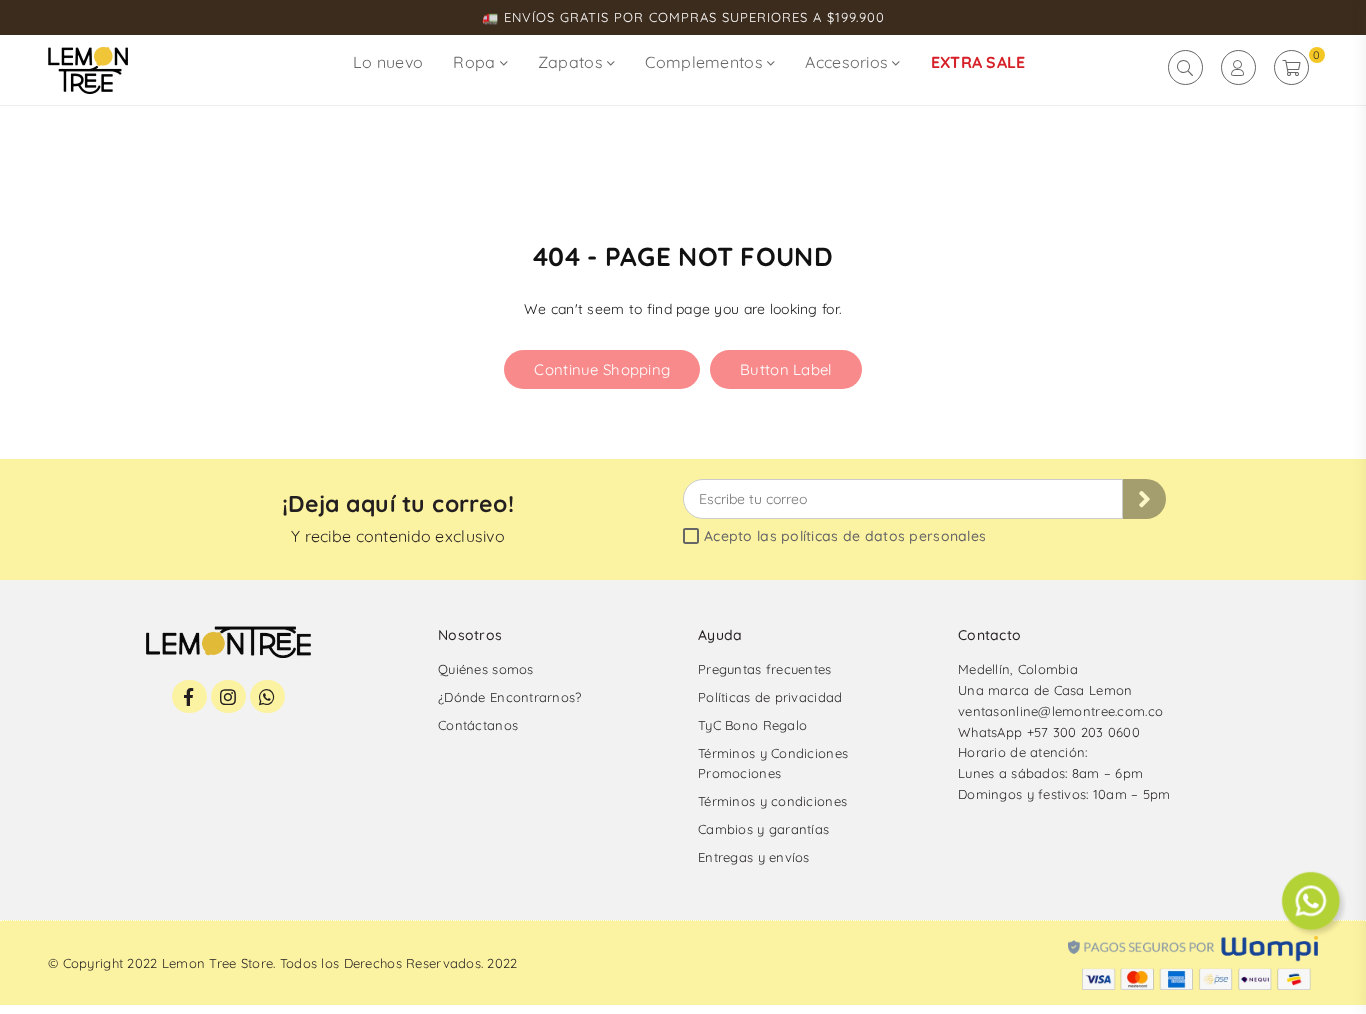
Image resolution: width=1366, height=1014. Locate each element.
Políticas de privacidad (770, 697)
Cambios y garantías (763, 829)
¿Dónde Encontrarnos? (510, 697)
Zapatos (572, 62)
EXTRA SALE (978, 62)
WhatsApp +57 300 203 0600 (1049, 732)
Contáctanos (478, 725)
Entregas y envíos (754, 857)
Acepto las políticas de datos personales (845, 537)
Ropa (476, 62)
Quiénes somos (486, 669)
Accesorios (848, 62)
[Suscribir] (1144, 499)
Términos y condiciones (772, 801)
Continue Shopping (602, 369)
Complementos (706, 62)
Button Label (785, 369)
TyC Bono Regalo (752, 725)
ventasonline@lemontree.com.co (1060, 711)
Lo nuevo (388, 62)
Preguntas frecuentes (765, 669)
